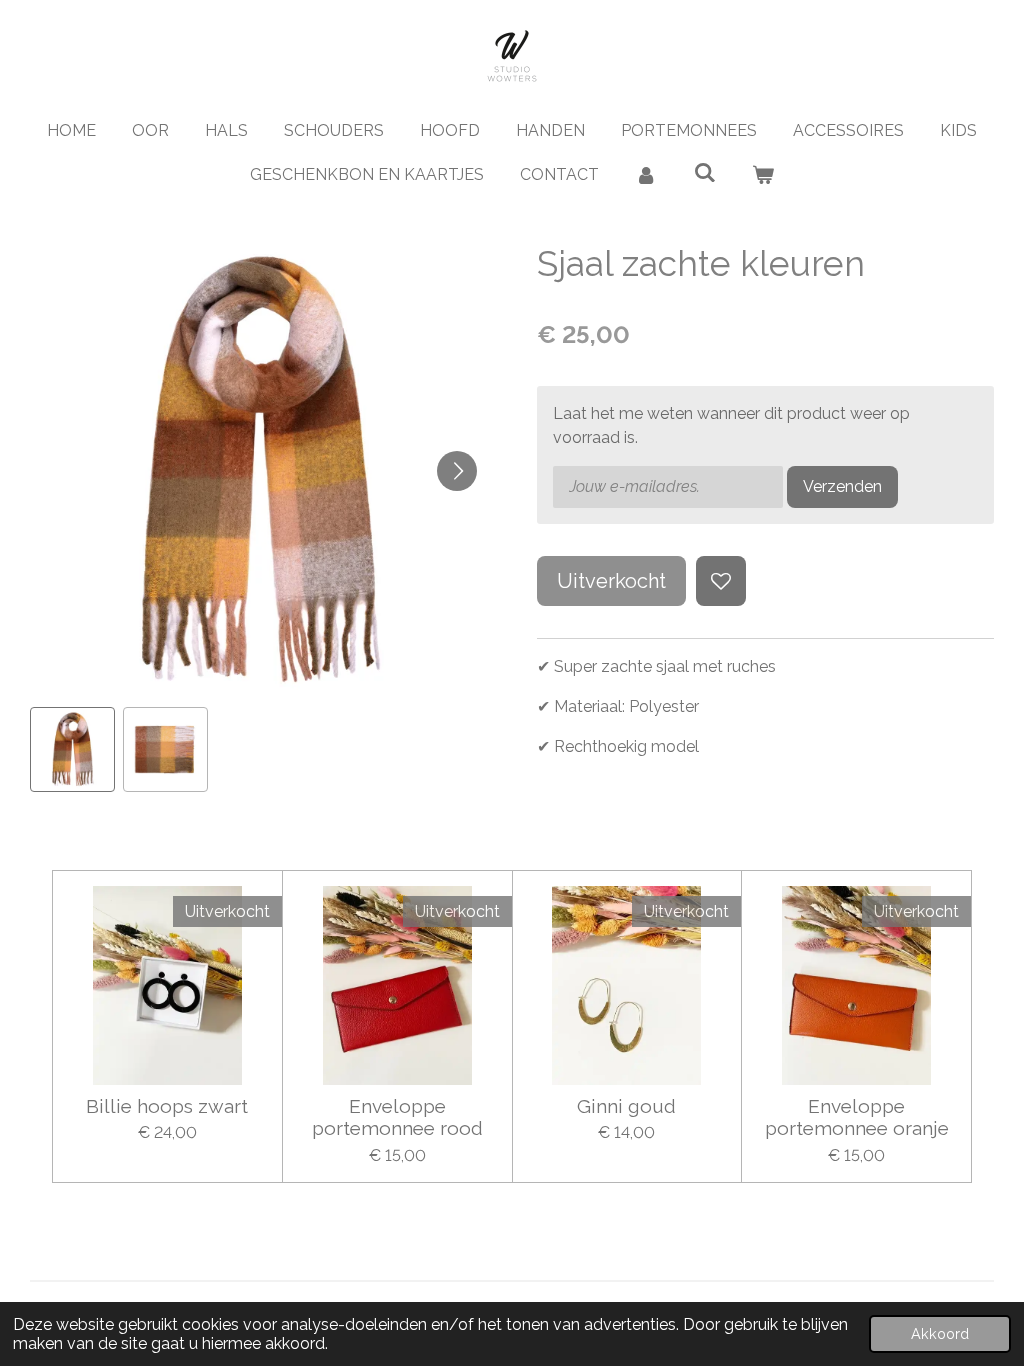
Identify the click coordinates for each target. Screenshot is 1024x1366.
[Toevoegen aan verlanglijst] (721, 581)
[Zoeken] (704, 172)
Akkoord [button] (940, 1333)
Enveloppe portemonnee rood (397, 1117)
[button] (72, 749)
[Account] (646, 175)
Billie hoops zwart (167, 1106)
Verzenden (842, 486)
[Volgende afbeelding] (457, 471)
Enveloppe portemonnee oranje (857, 1117)
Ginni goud (626, 1106)
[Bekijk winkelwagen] (763, 175)
